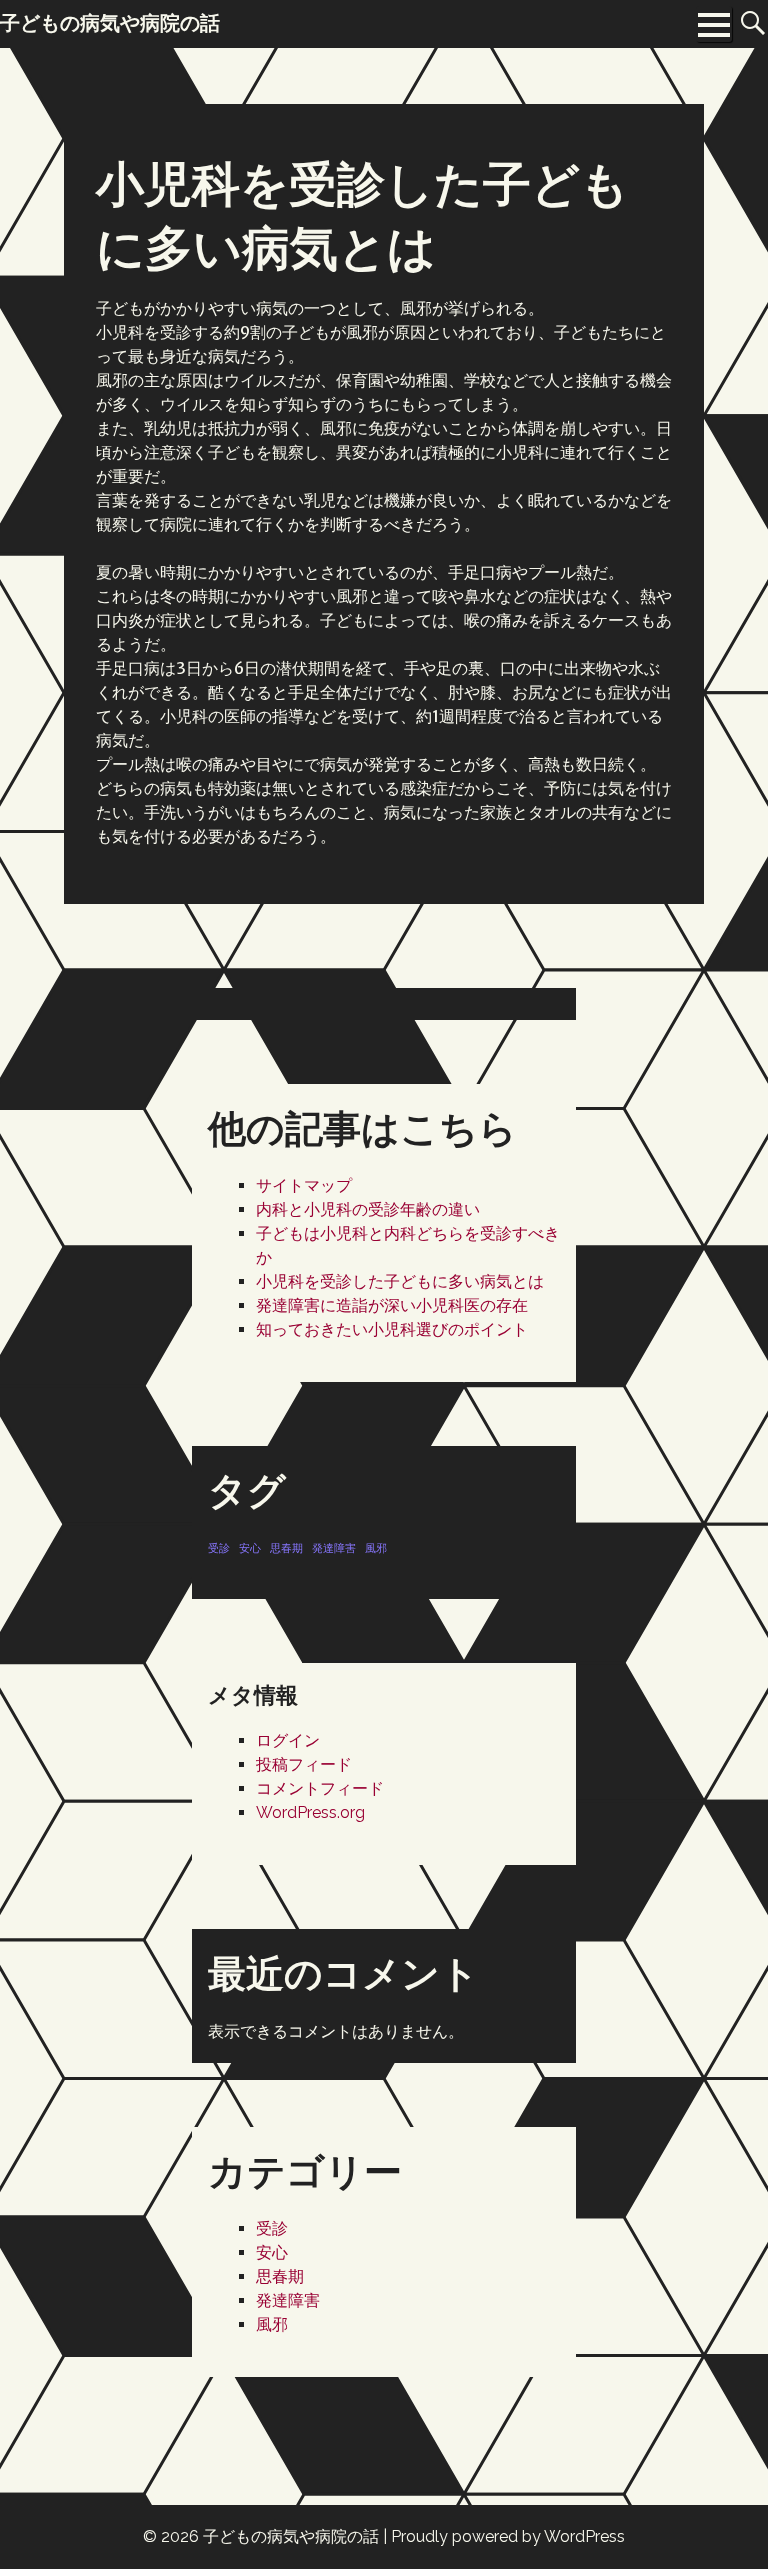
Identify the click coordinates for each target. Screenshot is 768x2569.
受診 (219, 1548)
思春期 (286, 1548)
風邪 (376, 1548)
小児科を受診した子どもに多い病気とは (400, 1281)
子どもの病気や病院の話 (291, 2536)
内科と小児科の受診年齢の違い (368, 1209)
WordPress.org (310, 1812)
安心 (250, 1548)
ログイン (288, 1740)
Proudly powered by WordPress (508, 2536)
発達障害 (334, 1548)
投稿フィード (304, 1764)
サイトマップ (304, 1185)
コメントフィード (320, 1788)
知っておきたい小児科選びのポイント (392, 1329)
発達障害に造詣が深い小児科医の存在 (392, 1305)
